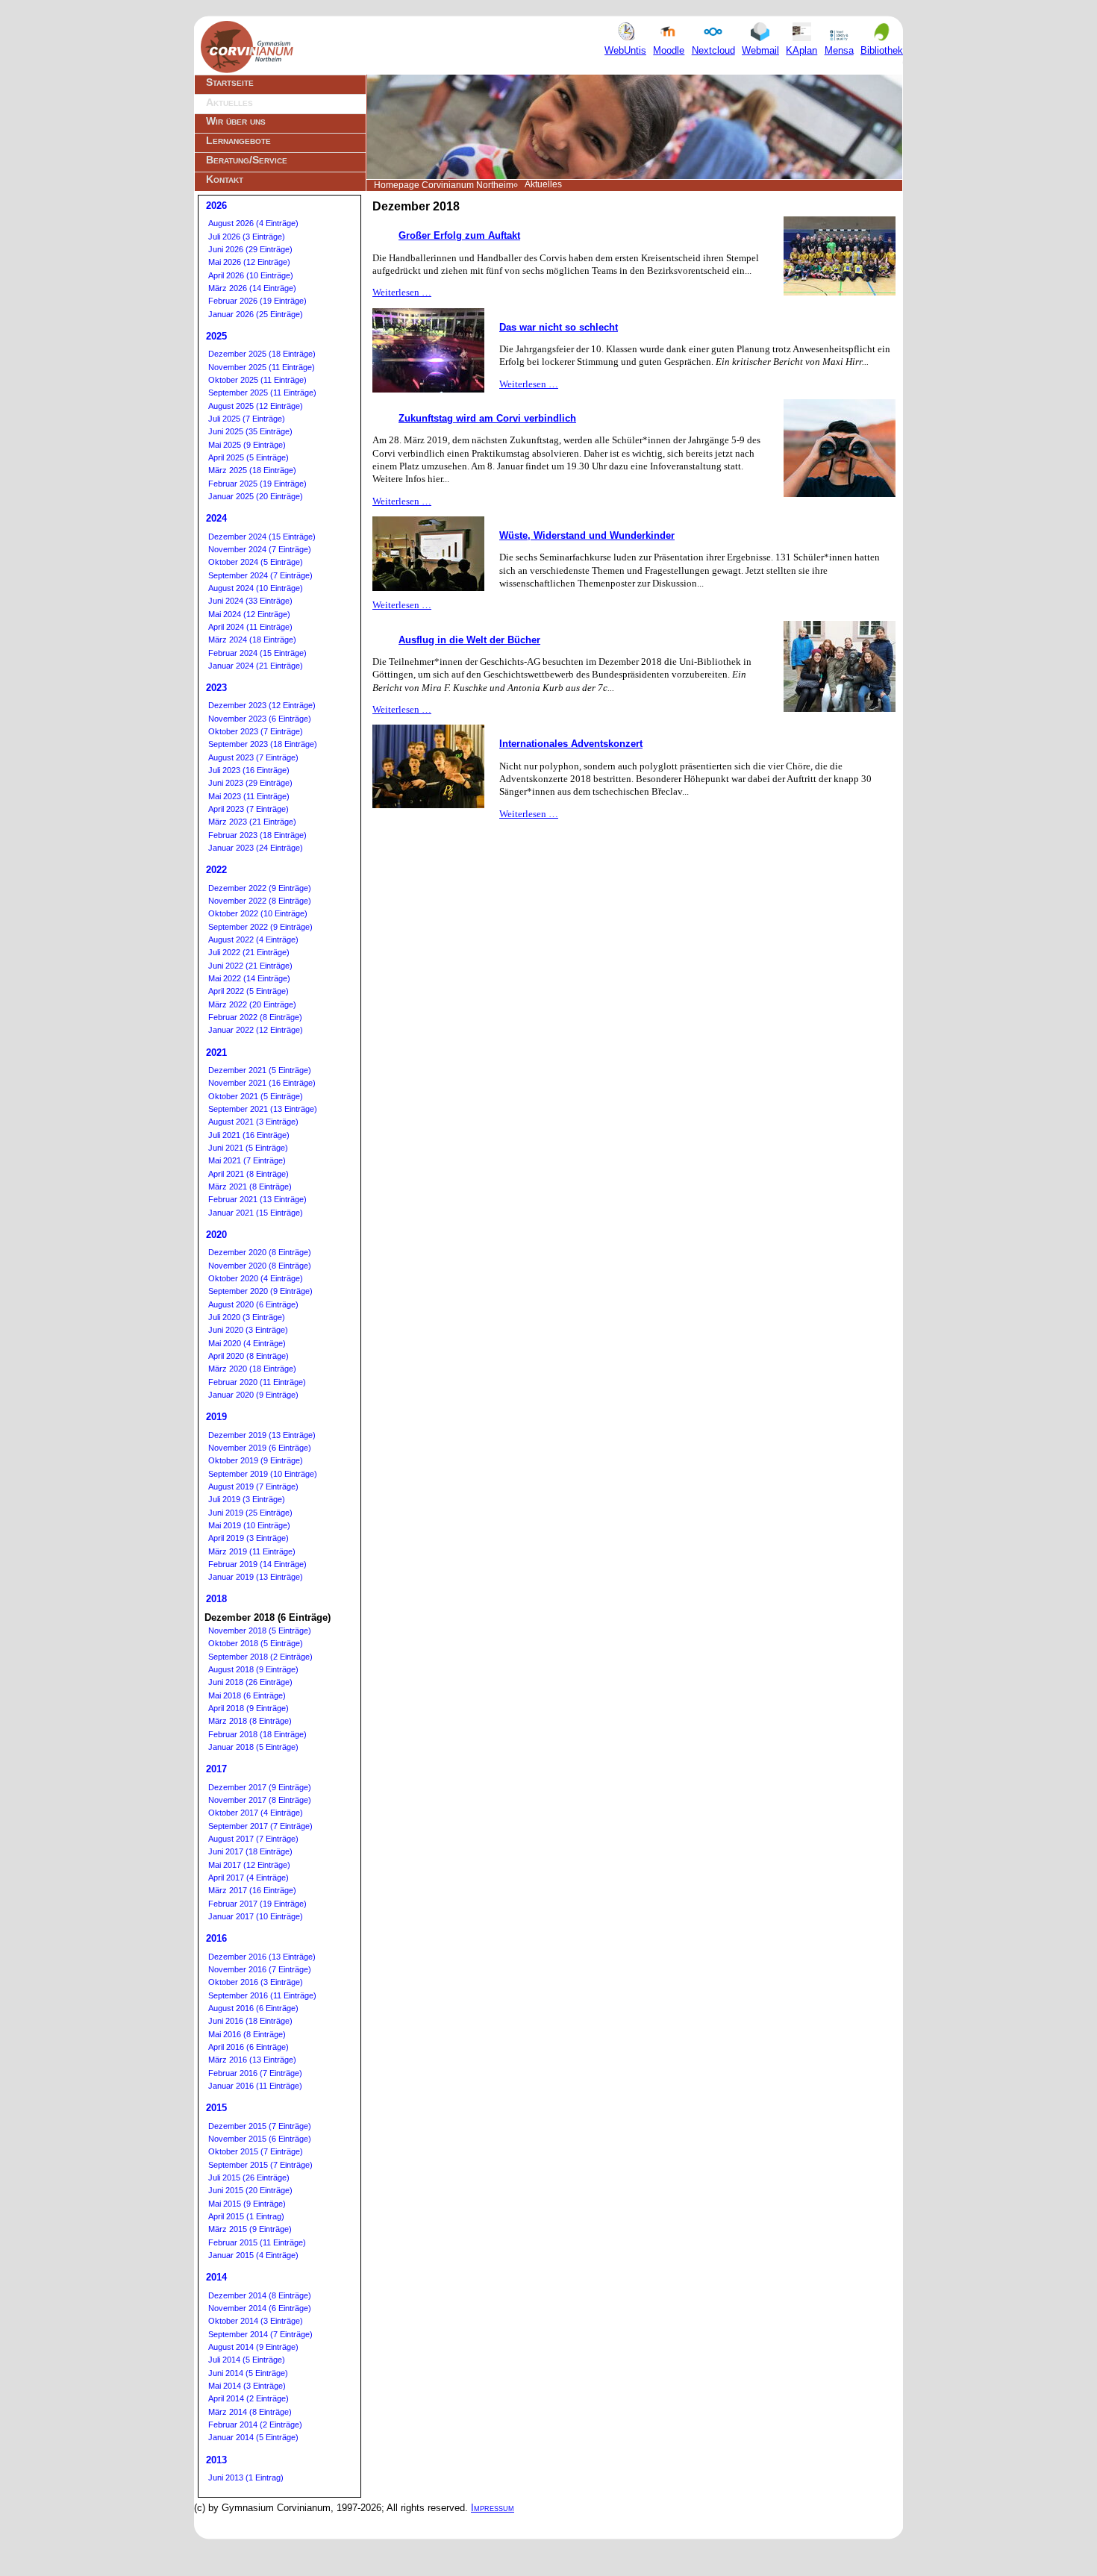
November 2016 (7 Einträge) (260, 1969)
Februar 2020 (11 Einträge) (257, 1382)
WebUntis (625, 50)
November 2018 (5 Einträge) (260, 1631)
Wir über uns (236, 121)
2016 (216, 1938)
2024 (216, 518)
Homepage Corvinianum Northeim (444, 185)
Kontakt (225, 179)
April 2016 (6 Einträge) (249, 2047)
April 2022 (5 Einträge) (249, 991)
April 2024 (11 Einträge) (250, 627)
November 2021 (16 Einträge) (262, 1083)
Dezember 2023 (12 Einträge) (262, 705)
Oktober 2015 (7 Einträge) (256, 2151)
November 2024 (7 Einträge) (260, 549)
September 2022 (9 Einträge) (260, 927)
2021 (216, 1053)
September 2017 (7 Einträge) (260, 1826)
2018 (216, 1599)
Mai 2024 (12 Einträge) (249, 614)
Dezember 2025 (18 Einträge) (262, 354)
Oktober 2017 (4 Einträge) (256, 1813)
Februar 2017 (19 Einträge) (257, 1904)
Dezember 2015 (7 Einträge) (260, 2126)
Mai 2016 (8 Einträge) (247, 2034)
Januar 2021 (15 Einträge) (256, 1213)
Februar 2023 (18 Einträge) (257, 835)
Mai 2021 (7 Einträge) (247, 1160)
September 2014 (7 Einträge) (260, 2334)
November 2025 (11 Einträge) (262, 367)
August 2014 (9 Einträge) (253, 2347)
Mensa (839, 50)
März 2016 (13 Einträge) (252, 2060)
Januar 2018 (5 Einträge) (253, 1747)
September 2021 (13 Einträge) (263, 1109)
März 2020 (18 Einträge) (252, 1369)
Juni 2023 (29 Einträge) (250, 783)
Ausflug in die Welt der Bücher (469, 640)
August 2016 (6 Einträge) (253, 2008)
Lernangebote (238, 140)
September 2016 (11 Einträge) (262, 1995)
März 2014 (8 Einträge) (250, 2412)
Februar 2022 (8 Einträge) (255, 1017)
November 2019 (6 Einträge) (260, 1448)
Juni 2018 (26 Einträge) (250, 1682)
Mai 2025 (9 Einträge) (247, 445)
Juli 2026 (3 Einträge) (247, 237)
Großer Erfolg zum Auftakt (459, 235)
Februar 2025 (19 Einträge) (257, 484)
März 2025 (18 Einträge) (252, 470)
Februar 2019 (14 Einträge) (257, 1564)
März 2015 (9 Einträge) (250, 2229)
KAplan (801, 50)
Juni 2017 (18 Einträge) (250, 1851)
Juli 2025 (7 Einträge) (247, 419)
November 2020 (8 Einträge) (260, 1266)
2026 (216, 206)
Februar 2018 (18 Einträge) (257, 1734)
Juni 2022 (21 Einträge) (250, 966)
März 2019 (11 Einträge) (252, 1551)
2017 (216, 1769)
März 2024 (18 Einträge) (252, 640)
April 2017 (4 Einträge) (249, 1878)
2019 (216, 1417)
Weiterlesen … (402, 292)
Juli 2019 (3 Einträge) (247, 1499)
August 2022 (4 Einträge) (253, 940)
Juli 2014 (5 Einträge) (247, 2360)
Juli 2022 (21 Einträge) (249, 952)
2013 (216, 2460)
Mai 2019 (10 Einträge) (249, 1525)
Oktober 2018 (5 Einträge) (256, 1643)
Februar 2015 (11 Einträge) (257, 2242)
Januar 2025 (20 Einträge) (256, 496)
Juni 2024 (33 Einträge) (250, 601)
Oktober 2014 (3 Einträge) (256, 2321)
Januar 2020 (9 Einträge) (253, 1395)
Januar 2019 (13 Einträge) (256, 1577)
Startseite (230, 82)
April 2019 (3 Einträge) (249, 1538)
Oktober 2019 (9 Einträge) (256, 1460)
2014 (216, 2277)
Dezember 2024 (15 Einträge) (262, 537)
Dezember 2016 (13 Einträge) (262, 1957)
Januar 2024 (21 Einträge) (256, 666)
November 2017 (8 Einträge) (260, 1800)
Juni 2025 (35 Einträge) (250, 431)
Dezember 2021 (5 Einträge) (260, 1070)
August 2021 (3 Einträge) (253, 1122)
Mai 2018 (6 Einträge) (247, 1695)
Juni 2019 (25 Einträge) (250, 1513)
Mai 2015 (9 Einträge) (247, 2204)
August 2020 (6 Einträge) (253, 1304)
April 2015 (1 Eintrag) (246, 2216)
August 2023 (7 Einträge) (253, 757)
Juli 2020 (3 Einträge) (247, 1317)
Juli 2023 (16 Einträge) (249, 770)
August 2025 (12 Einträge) (256, 406)
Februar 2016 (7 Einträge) (255, 2073)
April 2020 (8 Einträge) (249, 1356)
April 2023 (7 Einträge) (249, 809)
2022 (216, 870)
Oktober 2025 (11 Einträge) (257, 380)
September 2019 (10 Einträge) (263, 1474)
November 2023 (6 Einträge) (260, 719)
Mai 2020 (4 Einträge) (247, 1343)
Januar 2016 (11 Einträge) (255, 2086)
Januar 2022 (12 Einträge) (256, 1030)
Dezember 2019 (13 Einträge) (262, 1435)
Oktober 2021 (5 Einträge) (256, 1096)
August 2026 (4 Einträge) (253, 223)
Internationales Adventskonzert (571, 744)
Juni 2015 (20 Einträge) (250, 2190)
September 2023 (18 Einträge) (263, 744)
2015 (216, 2108)
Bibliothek (882, 50)
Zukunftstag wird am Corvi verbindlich (487, 418)
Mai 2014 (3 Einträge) (247, 2386)
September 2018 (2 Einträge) (260, 1657)
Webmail (760, 50)
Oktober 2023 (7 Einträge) (256, 731)
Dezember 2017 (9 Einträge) (260, 1787)
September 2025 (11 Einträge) (262, 393)
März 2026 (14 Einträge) (252, 288)
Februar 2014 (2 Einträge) (255, 2425)
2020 (216, 1235)
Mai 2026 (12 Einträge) (249, 262)
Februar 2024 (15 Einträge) (257, 653)
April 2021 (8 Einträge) (249, 1174)
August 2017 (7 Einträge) (253, 1839)
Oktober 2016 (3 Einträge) (256, 1982)
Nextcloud (713, 50)
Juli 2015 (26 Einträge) (249, 2178)
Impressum (493, 2508)
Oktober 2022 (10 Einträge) (258, 913)
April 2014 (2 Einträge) (249, 2398)
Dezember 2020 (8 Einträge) (260, 1252)
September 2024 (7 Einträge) (260, 575)
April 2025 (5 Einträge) (249, 457)
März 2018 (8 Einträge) (250, 1721)
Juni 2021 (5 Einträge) (248, 1148)
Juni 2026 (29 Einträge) (250, 249)
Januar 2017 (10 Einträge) (256, 1916)
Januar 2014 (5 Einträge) (253, 2437)
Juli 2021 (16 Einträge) (249, 1135)
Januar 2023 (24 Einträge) (256, 848)
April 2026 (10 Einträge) (251, 275)
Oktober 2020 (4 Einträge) (256, 1278)
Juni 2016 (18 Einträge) (250, 2021)
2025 (216, 336)
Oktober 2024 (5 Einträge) (256, 562)
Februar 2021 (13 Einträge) (257, 1199)
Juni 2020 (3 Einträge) (248, 1330)
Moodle (669, 50)
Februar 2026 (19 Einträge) (257, 301)
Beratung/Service (247, 160)
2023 (216, 688)
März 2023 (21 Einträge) (252, 822)
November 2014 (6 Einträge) (260, 2308)
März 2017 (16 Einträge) (252, 1890)
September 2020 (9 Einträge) (260, 1291)
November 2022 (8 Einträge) (260, 901)
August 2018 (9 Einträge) (253, 1669)
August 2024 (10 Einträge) (256, 588)
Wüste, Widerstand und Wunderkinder (587, 535)
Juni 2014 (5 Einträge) (248, 2373)
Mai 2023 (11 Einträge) (249, 796)
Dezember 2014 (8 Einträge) (260, 2295)
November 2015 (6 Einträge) (260, 2139)
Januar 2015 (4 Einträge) (253, 2255)
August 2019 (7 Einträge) (253, 1486)
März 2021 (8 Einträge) (250, 1187)
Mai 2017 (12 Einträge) (249, 1865)
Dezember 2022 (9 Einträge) (260, 888)
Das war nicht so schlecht (559, 327)
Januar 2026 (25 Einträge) (256, 314)
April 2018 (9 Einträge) (249, 1708)
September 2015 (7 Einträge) (260, 2165)
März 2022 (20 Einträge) (252, 1004)
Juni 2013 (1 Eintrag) (246, 2477)
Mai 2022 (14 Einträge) (249, 978)
